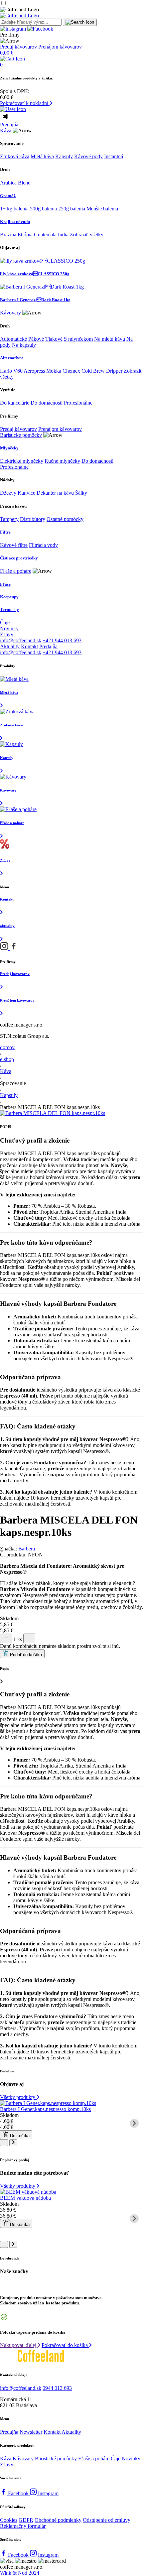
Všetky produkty (18, 2097)
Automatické (13, 339)
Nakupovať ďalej (19, 2345)
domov (7, 1047)
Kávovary (10, 313)
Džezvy (8, 493)
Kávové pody (88, 156)
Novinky (9, 628)
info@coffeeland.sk (21, 640)
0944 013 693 (57, 2388)
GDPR (26, 2520)
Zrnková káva (15, 156)
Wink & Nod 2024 (20, 2573)
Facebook (19, 2493)
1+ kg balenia (14, 209)
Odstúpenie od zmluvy (107, 2520)
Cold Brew (93, 371)
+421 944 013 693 (62, 640)
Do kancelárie (15, 403)
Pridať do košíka (25, 1655)
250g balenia (72, 209)
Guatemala (45, 235)
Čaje (5, 622)
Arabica (8, 183)
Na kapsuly (24, 345)
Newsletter (31, 2432)
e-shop (7, 1059)
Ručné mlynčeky (62, 461)
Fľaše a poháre (16, 571)
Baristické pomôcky (21, 435)
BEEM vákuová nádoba (25, 2198)
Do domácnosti (47, 403)
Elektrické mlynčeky (22, 461)
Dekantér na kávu (55, 493)
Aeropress (34, 371)
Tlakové (54, 339)
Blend (24, 183)
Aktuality (10, 646)
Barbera (27, 1549)
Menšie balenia (102, 209)
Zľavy (7, 634)
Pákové (36, 339)
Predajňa (9, 124)
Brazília (8, 235)
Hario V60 (11, 371)
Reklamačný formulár (23, 2526)
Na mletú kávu (110, 339)
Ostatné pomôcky (65, 519)
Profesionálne (78, 403)
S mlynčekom (78, 339)
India (63, 235)
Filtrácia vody (43, 545)
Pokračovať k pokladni (25, 103)
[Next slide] (134, 2123)
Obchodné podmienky (58, 2520)
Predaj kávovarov (18, 47)
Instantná (114, 156)
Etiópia (25, 235)
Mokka (54, 371)
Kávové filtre (14, 545)
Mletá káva (42, 156)
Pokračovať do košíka (65, 2345)
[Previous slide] (9, 2123)
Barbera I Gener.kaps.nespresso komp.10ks (45, 2109)
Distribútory (33, 519)
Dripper (114, 371)
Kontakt (29, 646)
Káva (6, 130)
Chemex (71, 371)
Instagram (48, 2493)
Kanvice (26, 493)
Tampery (9, 519)
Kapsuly (64, 156)
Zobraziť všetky (87, 235)
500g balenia (43, 209)
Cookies (9, 2520)
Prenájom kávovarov (60, 47)
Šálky (81, 493)
